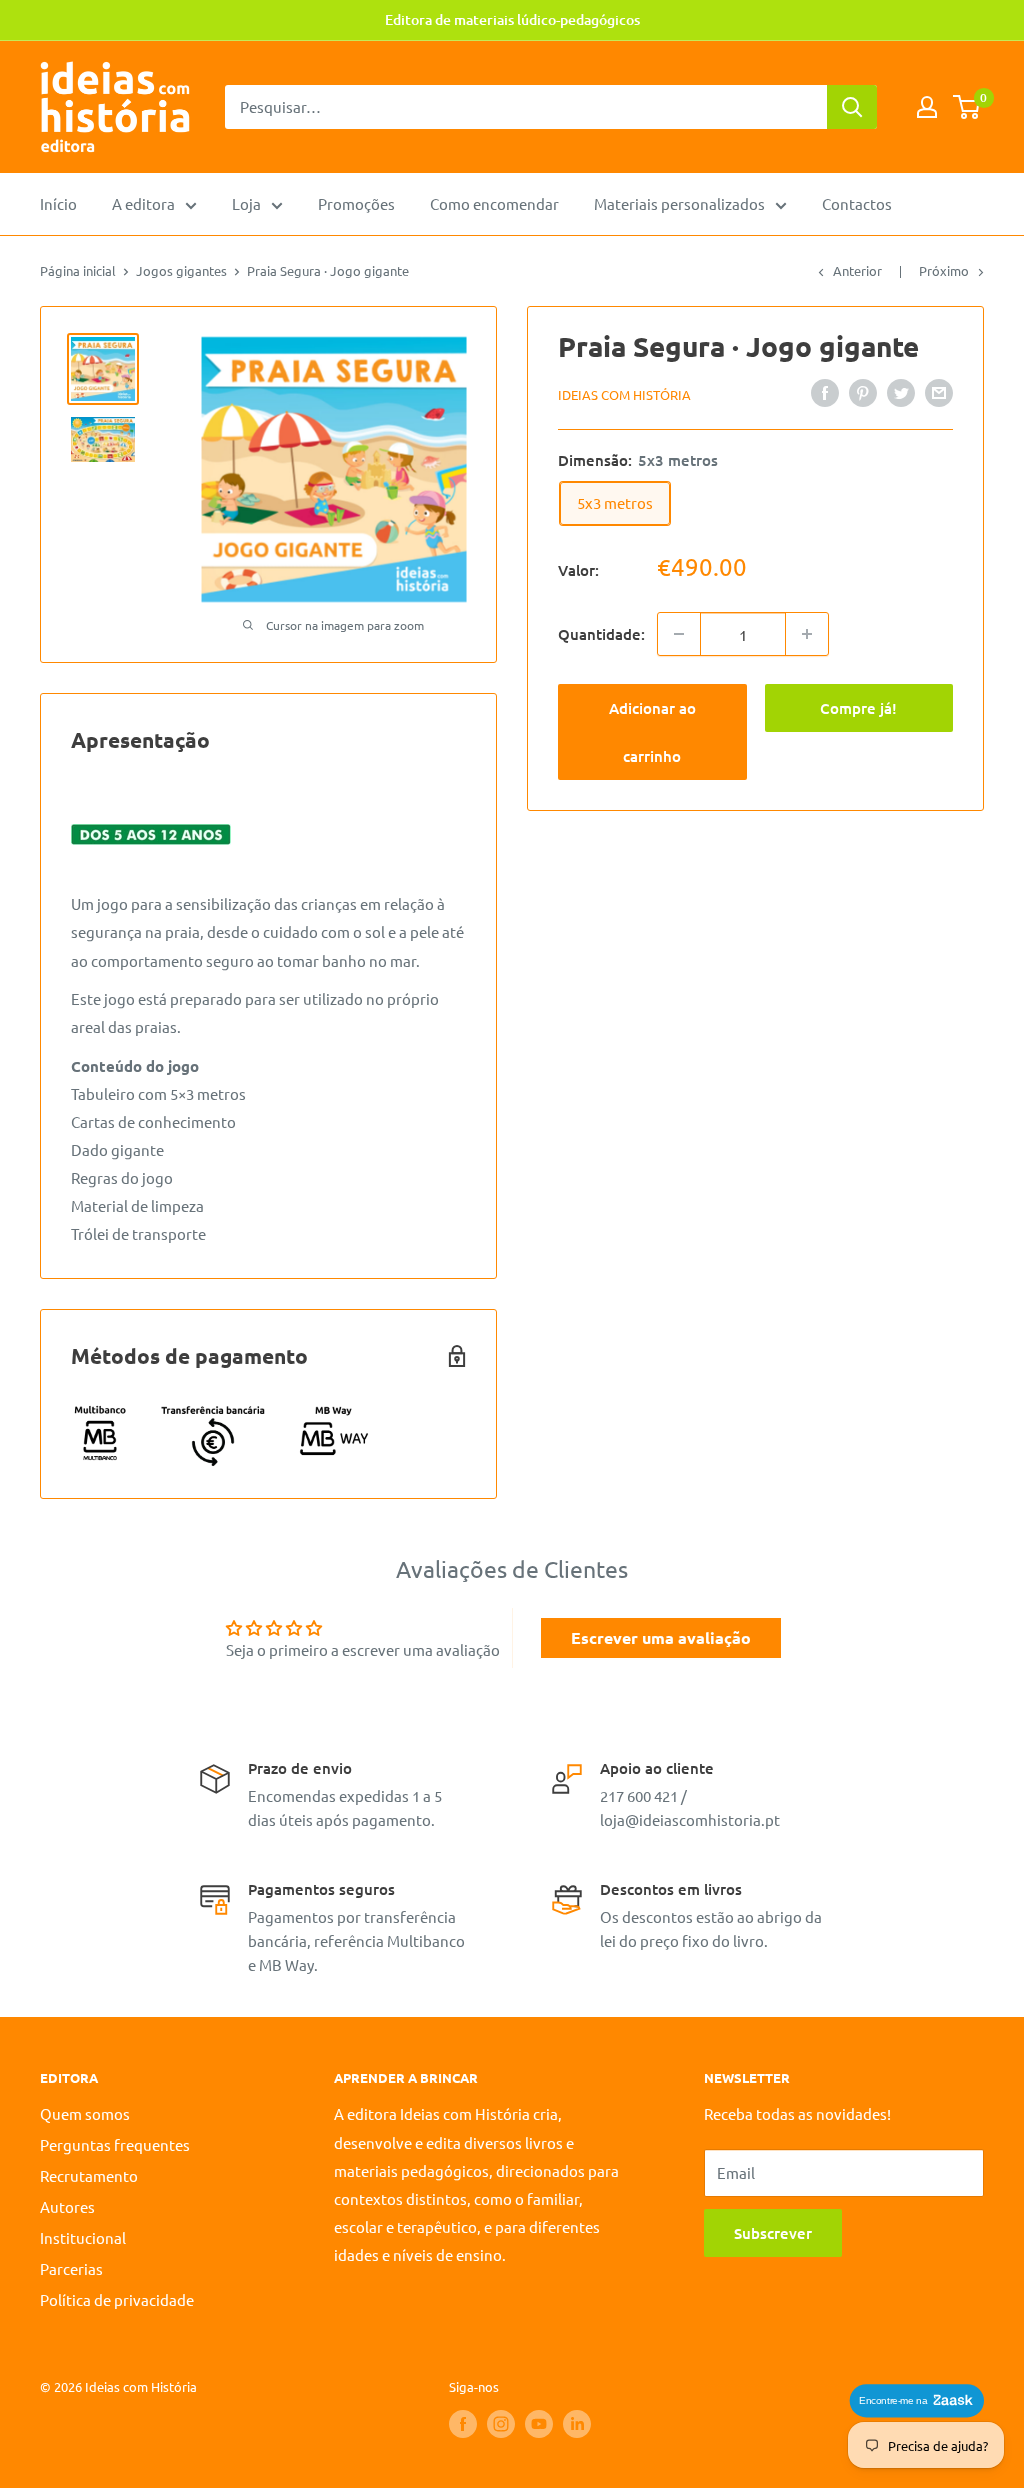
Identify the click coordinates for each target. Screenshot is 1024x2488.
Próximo (944, 270)
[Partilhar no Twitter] (901, 392)
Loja (246, 203)
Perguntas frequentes (115, 2144)
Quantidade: (601, 634)
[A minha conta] (927, 107)
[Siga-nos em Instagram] (501, 2424)
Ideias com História (624, 394)
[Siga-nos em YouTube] (539, 2424)
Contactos (857, 203)
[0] (967, 107)
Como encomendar (494, 203)
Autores (67, 2206)
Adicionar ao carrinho (652, 732)
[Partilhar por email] (939, 392)
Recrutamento (89, 2175)
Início (58, 203)
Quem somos (85, 2113)
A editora (143, 203)
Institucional (83, 2237)
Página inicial (78, 270)
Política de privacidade (117, 2299)
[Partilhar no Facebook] (825, 392)
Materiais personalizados (679, 203)
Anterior (857, 270)
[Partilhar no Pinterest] (863, 392)
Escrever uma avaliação (661, 1637)
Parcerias (71, 2268)
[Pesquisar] (852, 107)
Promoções (356, 203)
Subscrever (773, 2233)
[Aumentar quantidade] (807, 634)
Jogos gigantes (181, 270)
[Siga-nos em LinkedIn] (577, 2424)
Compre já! (858, 708)
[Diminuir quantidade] (679, 634)
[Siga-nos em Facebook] (463, 2424)
